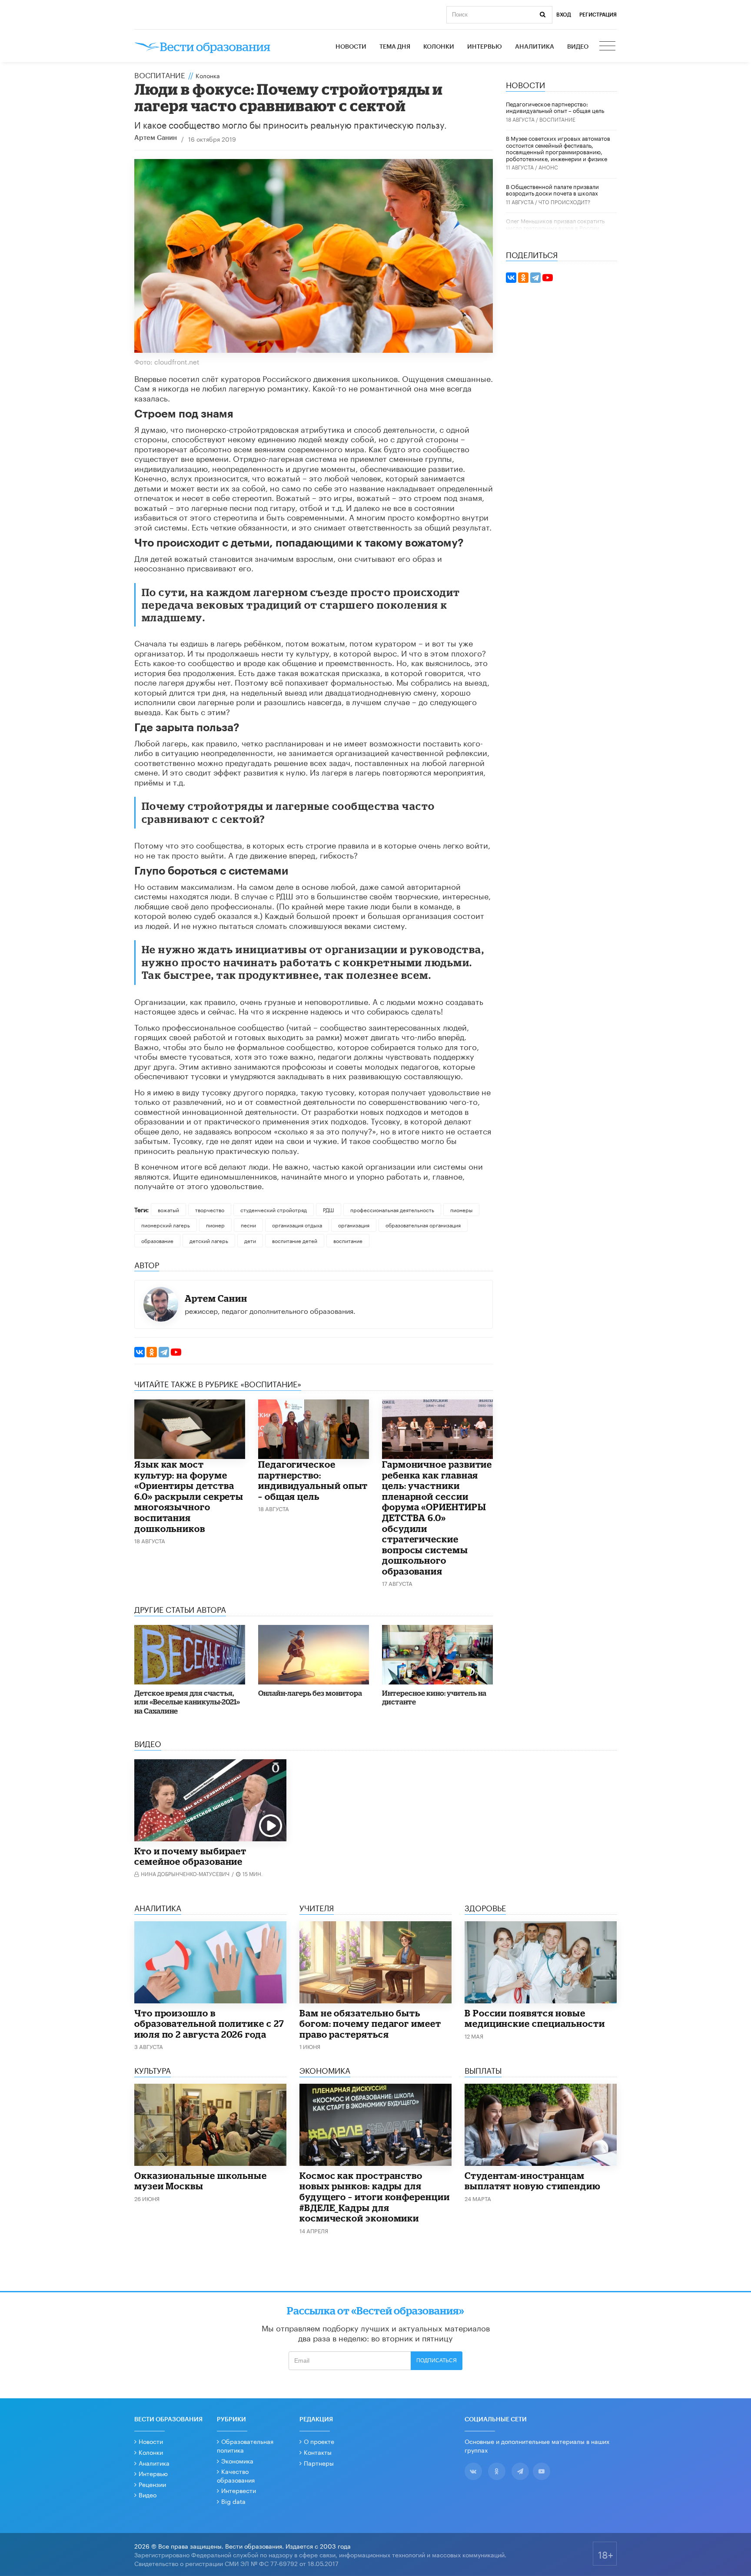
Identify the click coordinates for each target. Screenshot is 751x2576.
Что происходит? (564, 201)
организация (354, 1225)
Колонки (439, 47)
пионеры (461, 1209)
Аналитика (535, 47)
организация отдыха (297, 1225)
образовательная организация (423, 1225)
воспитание (348, 1240)
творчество (210, 1209)
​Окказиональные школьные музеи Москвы (201, 2181)
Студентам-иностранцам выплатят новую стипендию (533, 2181)
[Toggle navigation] (608, 47)
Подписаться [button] (437, 2361)
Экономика (237, 2460)
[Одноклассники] (152, 1352)
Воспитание (160, 74)
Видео (578, 47)
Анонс (548, 167)
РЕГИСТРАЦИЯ (598, 15)
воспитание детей (295, 1240)
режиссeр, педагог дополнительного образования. (270, 1310)
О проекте (319, 2441)
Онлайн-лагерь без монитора (310, 1693)
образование (157, 1240)
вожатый (168, 1209)
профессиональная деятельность (392, 1209)
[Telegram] (164, 1352)
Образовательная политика (245, 2445)
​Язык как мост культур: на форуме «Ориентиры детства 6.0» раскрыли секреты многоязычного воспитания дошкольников (189, 1496)
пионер (215, 1225)
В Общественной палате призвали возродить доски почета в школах (552, 189)
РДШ (329, 1209)
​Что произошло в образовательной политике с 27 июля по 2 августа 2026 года (209, 2024)
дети (250, 1240)
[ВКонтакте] (140, 1352)
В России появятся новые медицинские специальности (535, 2018)
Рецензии (152, 2484)
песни (248, 1225)
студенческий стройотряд (274, 1209)
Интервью (485, 47)
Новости (351, 47)
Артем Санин (156, 138)
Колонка (208, 75)
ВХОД (564, 15)
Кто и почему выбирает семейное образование (190, 1856)
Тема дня (395, 47)
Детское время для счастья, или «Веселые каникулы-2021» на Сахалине (187, 1702)
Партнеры (319, 2463)
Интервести (239, 2490)
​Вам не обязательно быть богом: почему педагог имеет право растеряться (370, 2024)
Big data (233, 2501)
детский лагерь (209, 1240)
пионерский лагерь (166, 1225)
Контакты (318, 2452)
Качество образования (236, 2475)
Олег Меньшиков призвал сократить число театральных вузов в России (555, 224)
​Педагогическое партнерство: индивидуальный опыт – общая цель (313, 1480)
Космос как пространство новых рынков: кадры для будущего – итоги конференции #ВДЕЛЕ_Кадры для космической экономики (375, 2197)
